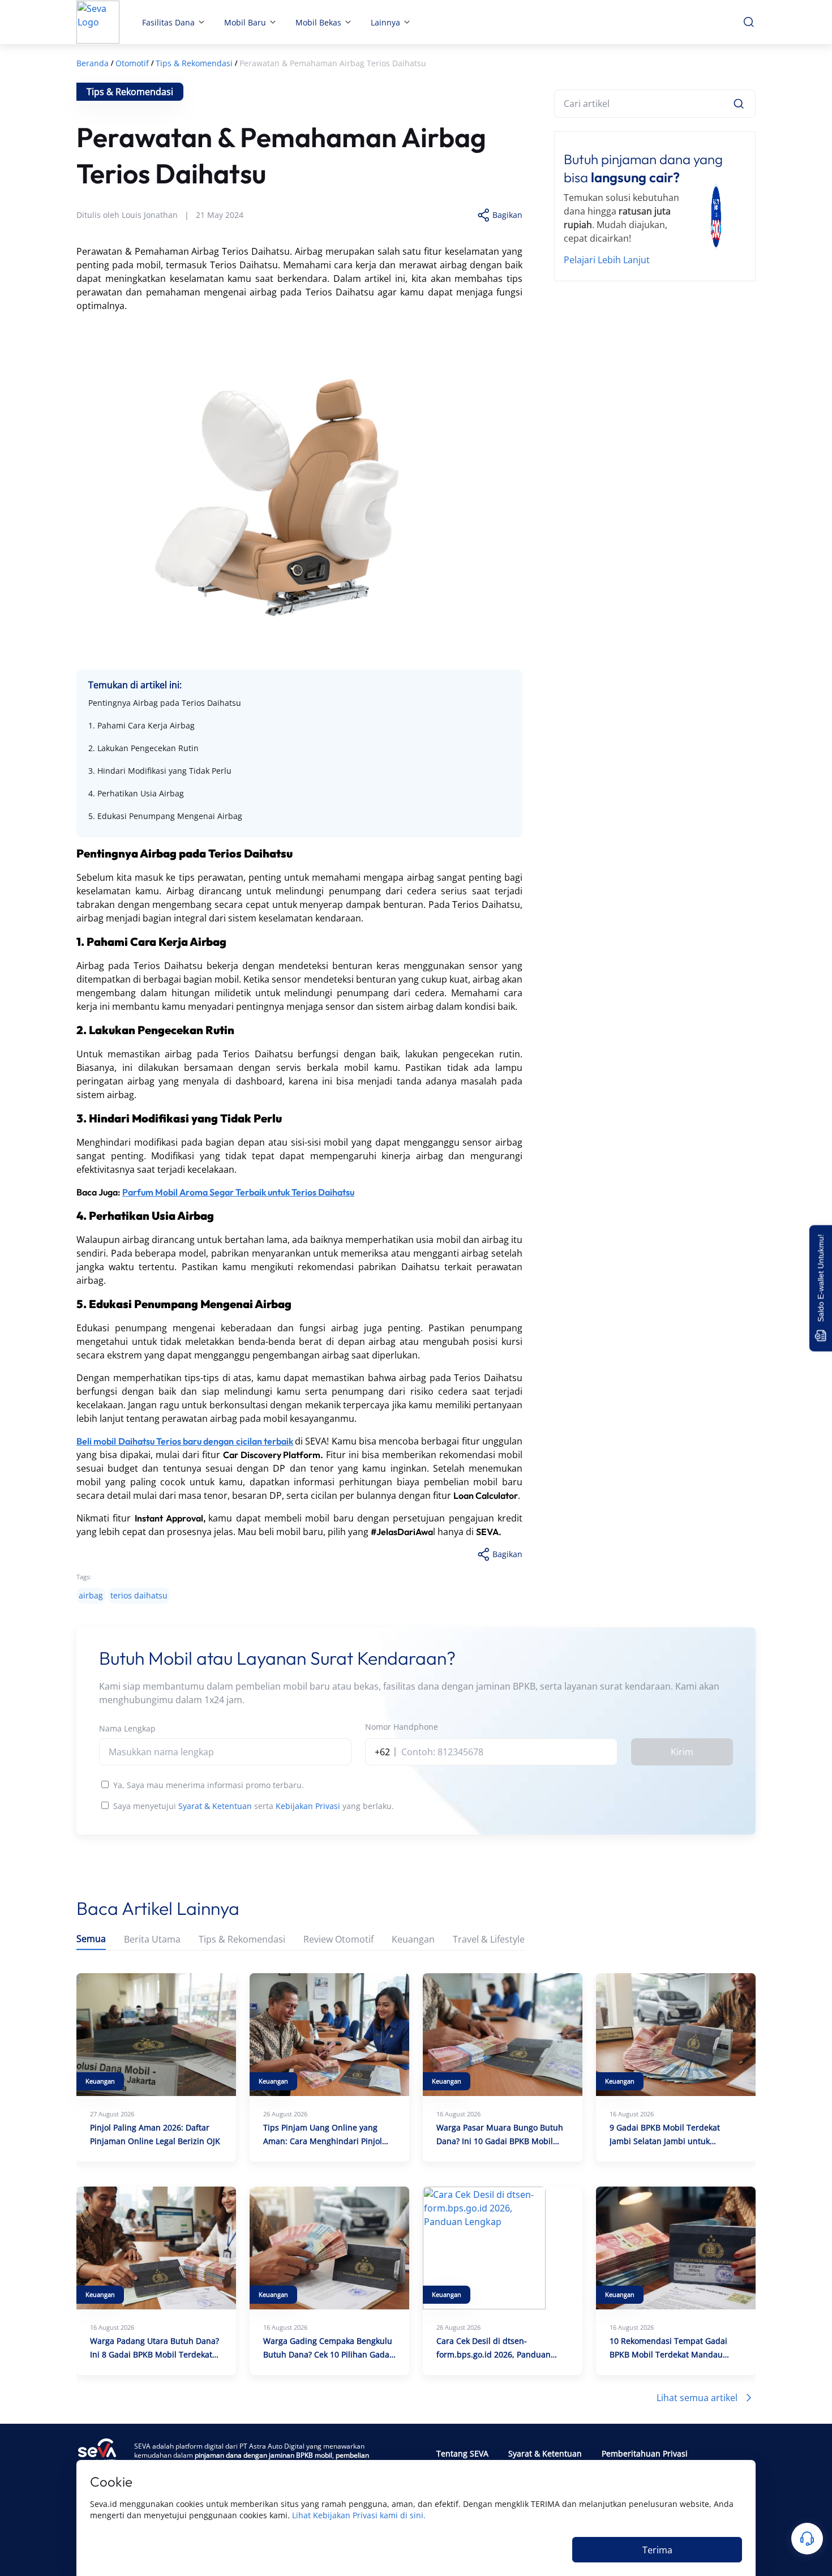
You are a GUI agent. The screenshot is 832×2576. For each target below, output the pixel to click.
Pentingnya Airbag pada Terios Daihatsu (165, 703)
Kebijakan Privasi (308, 1806)
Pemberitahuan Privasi (645, 2453)
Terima (657, 2550)
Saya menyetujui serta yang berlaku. (254, 1806)
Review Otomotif (338, 1939)
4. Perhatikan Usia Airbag (136, 793)
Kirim (682, 1752)
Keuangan (413, 1939)
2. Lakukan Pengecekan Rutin (143, 748)
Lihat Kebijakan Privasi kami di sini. (359, 2515)
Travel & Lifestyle (489, 1939)
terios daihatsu (139, 1595)
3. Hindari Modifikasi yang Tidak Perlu (160, 771)
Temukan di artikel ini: (135, 685)
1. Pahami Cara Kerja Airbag (141, 725)
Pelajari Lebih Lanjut (607, 260)
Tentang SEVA (462, 2453)
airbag (91, 1595)
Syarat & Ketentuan (215, 1806)
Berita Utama (152, 1939)
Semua (91, 1939)
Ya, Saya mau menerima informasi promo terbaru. (209, 1785)
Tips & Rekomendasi (242, 1939)
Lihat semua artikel (697, 2398)
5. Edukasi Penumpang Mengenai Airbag (165, 816)
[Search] (739, 104)
